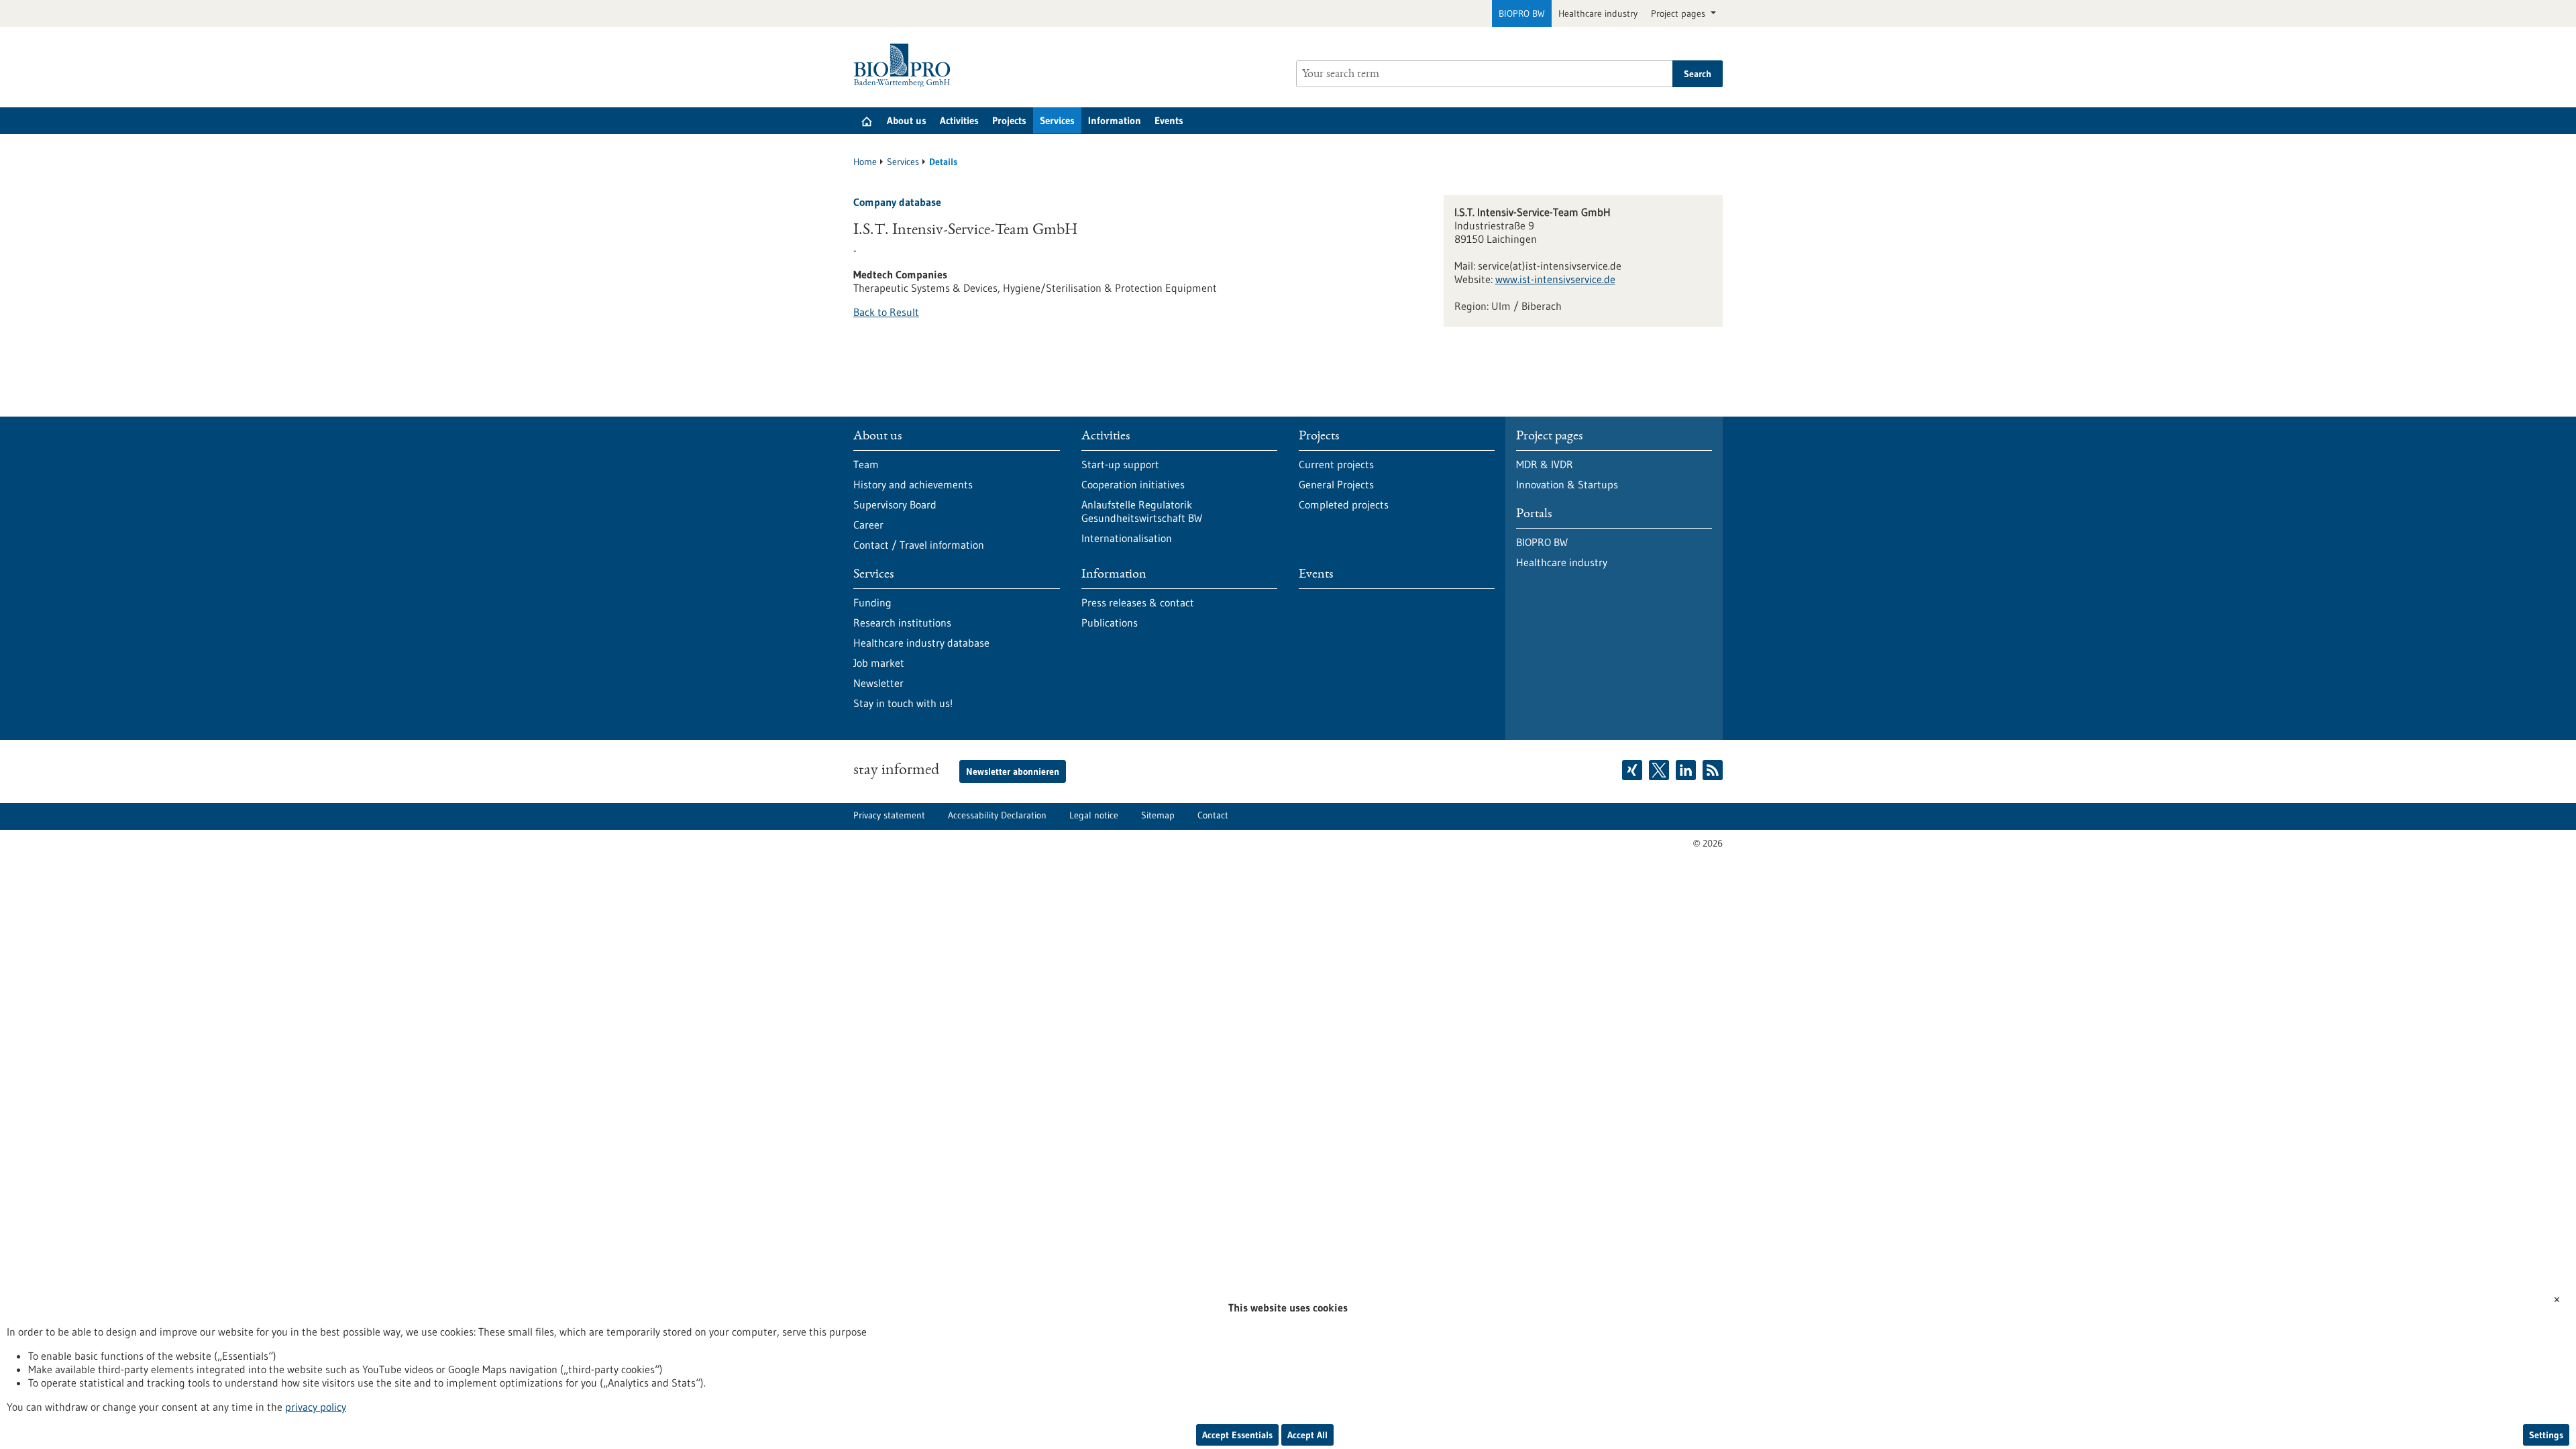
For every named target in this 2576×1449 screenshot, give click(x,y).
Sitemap (1158, 815)
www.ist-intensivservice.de (1555, 279)
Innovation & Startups (1567, 484)
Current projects (1336, 464)
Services (1057, 120)
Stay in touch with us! (903, 703)
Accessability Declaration (997, 815)
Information (1115, 120)
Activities (959, 120)
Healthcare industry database (921, 643)
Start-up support (1120, 464)
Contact (1213, 815)
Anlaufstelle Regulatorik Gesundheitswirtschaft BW (1142, 511)
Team (866, 464)
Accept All (1307, 1435)
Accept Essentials (1237, 1435)
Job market (879, 663)
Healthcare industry (1598, 13)
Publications (1110, 623)
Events (1169, 120)
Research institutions (902, 623)
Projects (1009, 120)
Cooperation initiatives (1133, 484)
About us (907, 120)
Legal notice (1094, 815)
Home (865, 162)
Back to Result (886, 312)
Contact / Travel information (919, 545)
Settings (2546, 1435)
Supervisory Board (895, 504)
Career (868, 525)
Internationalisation (1127, 538)
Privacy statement (889, 815)
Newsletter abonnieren (1013, 771)
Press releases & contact (1138, 602)
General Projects (1336, 484)
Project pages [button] (1679, 13)
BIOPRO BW (1522, 13)
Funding (872, 602)
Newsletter (878, 683)
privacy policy (316, 1407)
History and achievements (913, 484)
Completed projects (1344, 504)
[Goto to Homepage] (905, 65)
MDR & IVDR (1545, 464)
